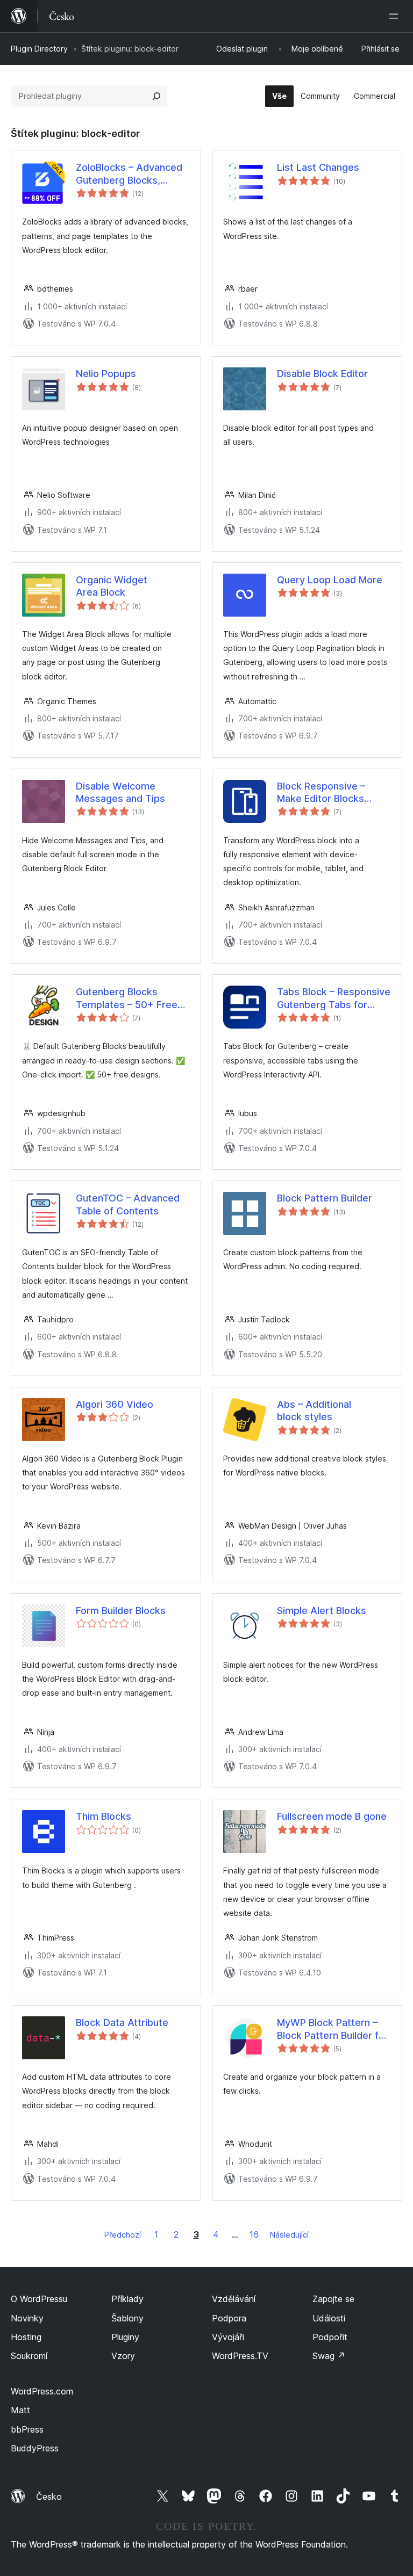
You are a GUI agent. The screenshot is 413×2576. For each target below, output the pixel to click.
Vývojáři (228, 2337)
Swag (329, 2356)
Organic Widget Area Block (112, 586)
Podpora (229, 2318)
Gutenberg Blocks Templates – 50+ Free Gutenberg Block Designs (127, 998)
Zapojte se (333, 2299)
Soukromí (29, 2356)
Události (329, 2318)
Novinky (27, 2318)
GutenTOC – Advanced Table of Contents (128, 1204)
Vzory (123, 2356)
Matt (20, 2410)
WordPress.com (42, 2391)
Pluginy (125, 2337)
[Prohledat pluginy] (156, 96)
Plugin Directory (39, 49)
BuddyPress (35, 2448)
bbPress (27, 2429)
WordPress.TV (240, 2356)
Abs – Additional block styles (314, 1410)
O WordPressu (39, 2299)
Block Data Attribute (122, 2023)
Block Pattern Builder (325, 1198)
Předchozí (123, 2235)
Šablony (127, 2318)
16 (254, 2234)
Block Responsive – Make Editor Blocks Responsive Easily (321, 793)
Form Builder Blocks (121, 1611)
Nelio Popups (106, 374)
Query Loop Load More (330, 580)
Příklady (127, 2299)
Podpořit (330, 2337)
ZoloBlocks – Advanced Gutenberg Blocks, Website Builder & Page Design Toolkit (129, 174)
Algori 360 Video (115, 1404)
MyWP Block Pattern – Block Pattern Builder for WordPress (333, 2029)
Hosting (26, 2337)
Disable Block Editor (322, 374)
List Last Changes (318, 167)
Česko (49, 2497)
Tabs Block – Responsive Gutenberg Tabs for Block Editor (334, 998)
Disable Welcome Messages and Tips (120, 792)
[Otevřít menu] (396, 16)
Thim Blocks (104, 1816)
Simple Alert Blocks (322, 1611)
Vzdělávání (234, 2299)
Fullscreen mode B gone (332, 1816)
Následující (289, 2235)
